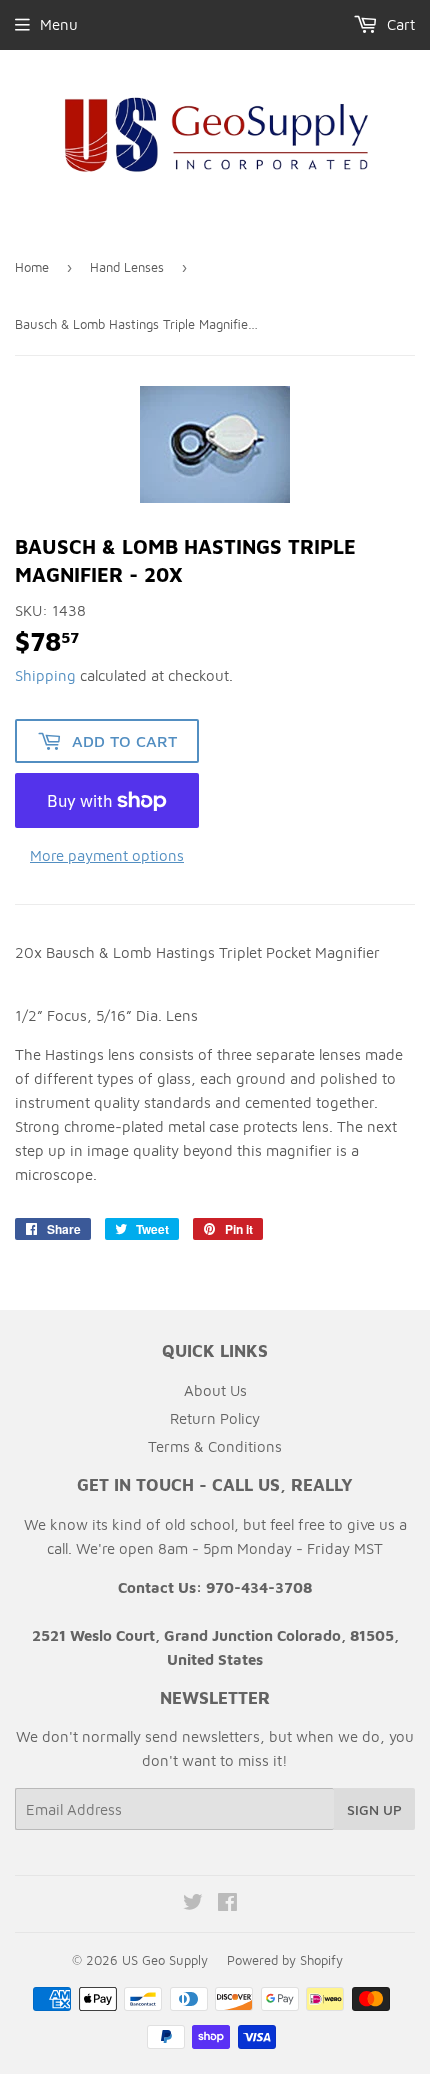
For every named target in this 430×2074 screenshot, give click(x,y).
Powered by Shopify (285, 1960)
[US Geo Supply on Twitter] (193, 1904)
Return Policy (215, 1418)
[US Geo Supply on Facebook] (227, 1904)
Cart (399, 24)
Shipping (45, 675)
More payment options (107, 855)
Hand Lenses (127, 267)
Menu (59, 24)
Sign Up (374, 1809)
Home (32, 267)
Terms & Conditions (215, 1446)
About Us (215, 1390)
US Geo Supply (165, 1960)
